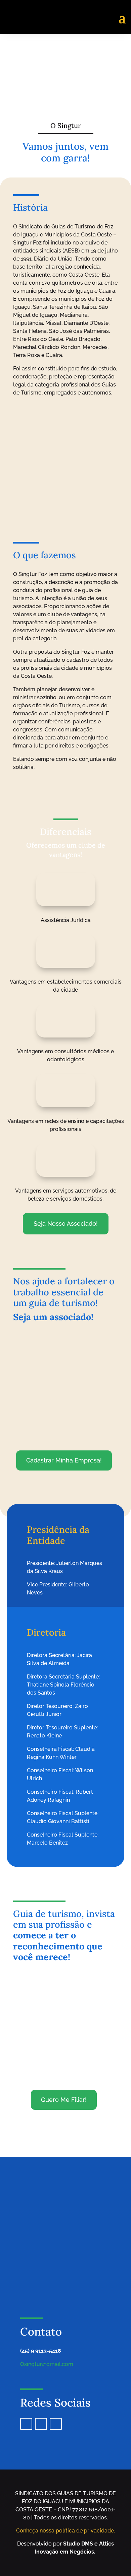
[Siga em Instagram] (41, 2424)
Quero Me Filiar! (64, 2100)
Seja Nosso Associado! (66, 1224)
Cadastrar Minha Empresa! (64, 1460)
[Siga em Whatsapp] (56, 2424)
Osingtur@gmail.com (47, 2364)
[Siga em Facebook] (26, 2424)
